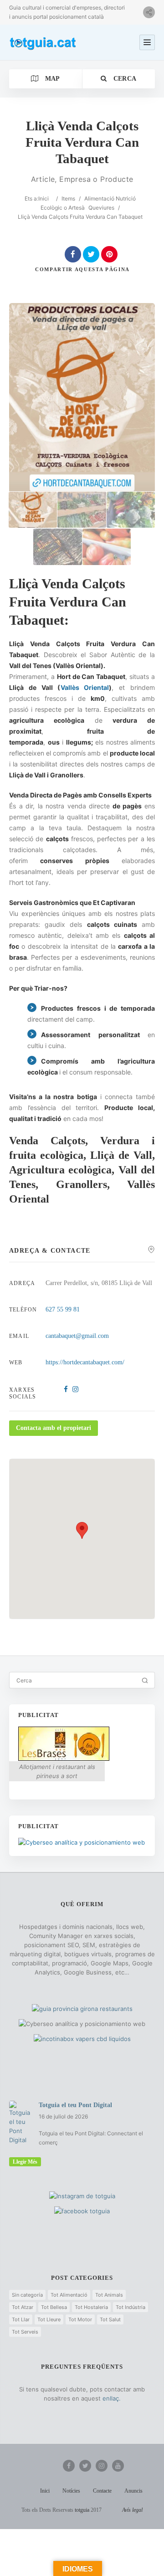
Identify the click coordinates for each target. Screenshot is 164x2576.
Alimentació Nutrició (110, 198)
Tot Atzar (23, 2307)
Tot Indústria (131, 2307)
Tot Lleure (49, 2319)
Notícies (71, 2491)
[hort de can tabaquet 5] (107, 547)
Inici (44, 198)
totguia (82, 2510)
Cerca (124, 79)
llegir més (25, 2162)
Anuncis (133, 2491)
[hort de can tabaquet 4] (57, 547)
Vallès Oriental (85, 687)
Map (51, 79)
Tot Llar (21, 2319)
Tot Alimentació (69, 2295)
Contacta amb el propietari (54, 1428)
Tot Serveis (25, 2332)
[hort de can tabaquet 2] (82, 510)
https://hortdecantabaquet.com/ (85, 1362)
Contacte (102, 2491)
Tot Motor (80, 2319)
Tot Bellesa (54, 2307)
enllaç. (112, 2398)
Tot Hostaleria (91, 2307)
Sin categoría (27, 2295)
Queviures (101, 208)
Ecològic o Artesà (63, 208)
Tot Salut (110, 2319)
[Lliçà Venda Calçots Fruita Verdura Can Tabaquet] (33, 510)
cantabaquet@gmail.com (77, 1336)
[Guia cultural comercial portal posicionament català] (43, 42)
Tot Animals (109, 2295)
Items (68, 198)
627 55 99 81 (63, 1309)
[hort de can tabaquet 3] (131, 510)
